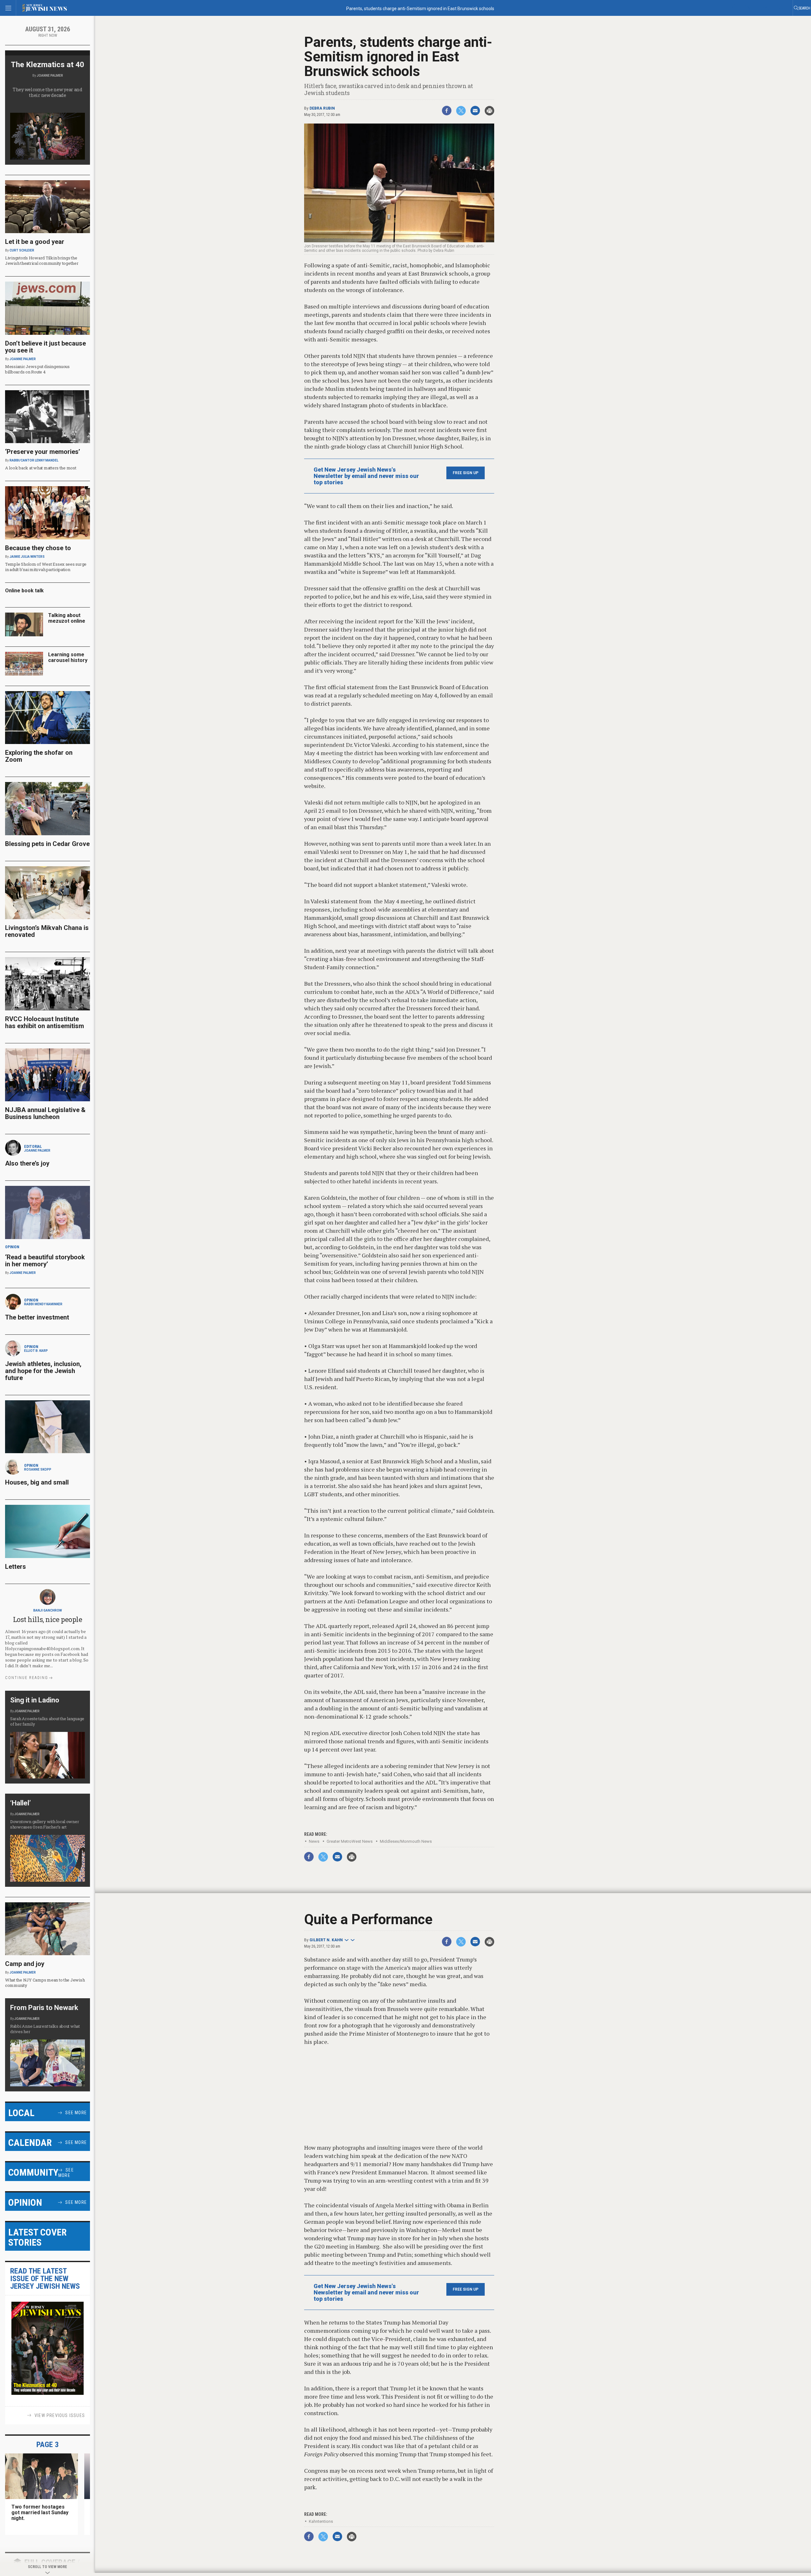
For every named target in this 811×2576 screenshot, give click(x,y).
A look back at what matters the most (41, 468)
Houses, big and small (37, 1482)
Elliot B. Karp (36, 1351)
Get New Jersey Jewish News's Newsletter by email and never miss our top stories (366, 476)
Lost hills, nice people (48, 1619)
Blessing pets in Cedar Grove (47, 844)
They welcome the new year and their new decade (48, 92)
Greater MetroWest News (350, 1841)
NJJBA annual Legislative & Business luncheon (45, 1113)
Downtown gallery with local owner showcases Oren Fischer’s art (45, 1824)
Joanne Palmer (50, 76)
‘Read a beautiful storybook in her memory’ (45, 1261)
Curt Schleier (22, 250)
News (314, 1841)
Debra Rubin (322, 108)
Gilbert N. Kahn (326, 1940)
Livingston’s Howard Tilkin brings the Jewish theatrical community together (42, 261)
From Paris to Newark (44, 2008)
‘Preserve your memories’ (43, 452)
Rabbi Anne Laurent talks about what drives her (45, 2029)
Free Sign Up (466, 473)
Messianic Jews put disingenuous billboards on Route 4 (37, 369)
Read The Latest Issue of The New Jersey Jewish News (45, 2279)
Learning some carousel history (68, 657)
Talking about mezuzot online (67, 618)
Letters (16, 1567)
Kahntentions (321, 2521)
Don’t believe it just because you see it (45, 347)
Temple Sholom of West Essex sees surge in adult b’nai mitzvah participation (46, 567)
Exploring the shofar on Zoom (39, 756)
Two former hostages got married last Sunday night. (40, 2512)
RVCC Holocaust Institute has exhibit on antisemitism (45, 1022)
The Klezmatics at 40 (48, 65)
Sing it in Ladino (35, 1700)
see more (76, 2113)
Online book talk (24, 591)
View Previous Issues (60, 2415)
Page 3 (48, 2445)
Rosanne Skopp (38, 1469)
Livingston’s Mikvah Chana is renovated (47, 931)
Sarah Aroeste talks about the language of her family (47, 1721)
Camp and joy (25, 1964)
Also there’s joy (27, 1163)
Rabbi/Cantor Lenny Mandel (34, 460)
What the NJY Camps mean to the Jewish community (45, 1983)
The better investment (38, 1317)
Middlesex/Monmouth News (406, 1841)
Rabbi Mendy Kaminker (43, 1304)
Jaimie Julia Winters (27, 557)
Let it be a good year (35, 242)
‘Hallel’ (20, 1803)
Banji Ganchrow (48, 1610)
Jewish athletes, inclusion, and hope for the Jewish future (43, 1371)
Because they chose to (38, 548)
